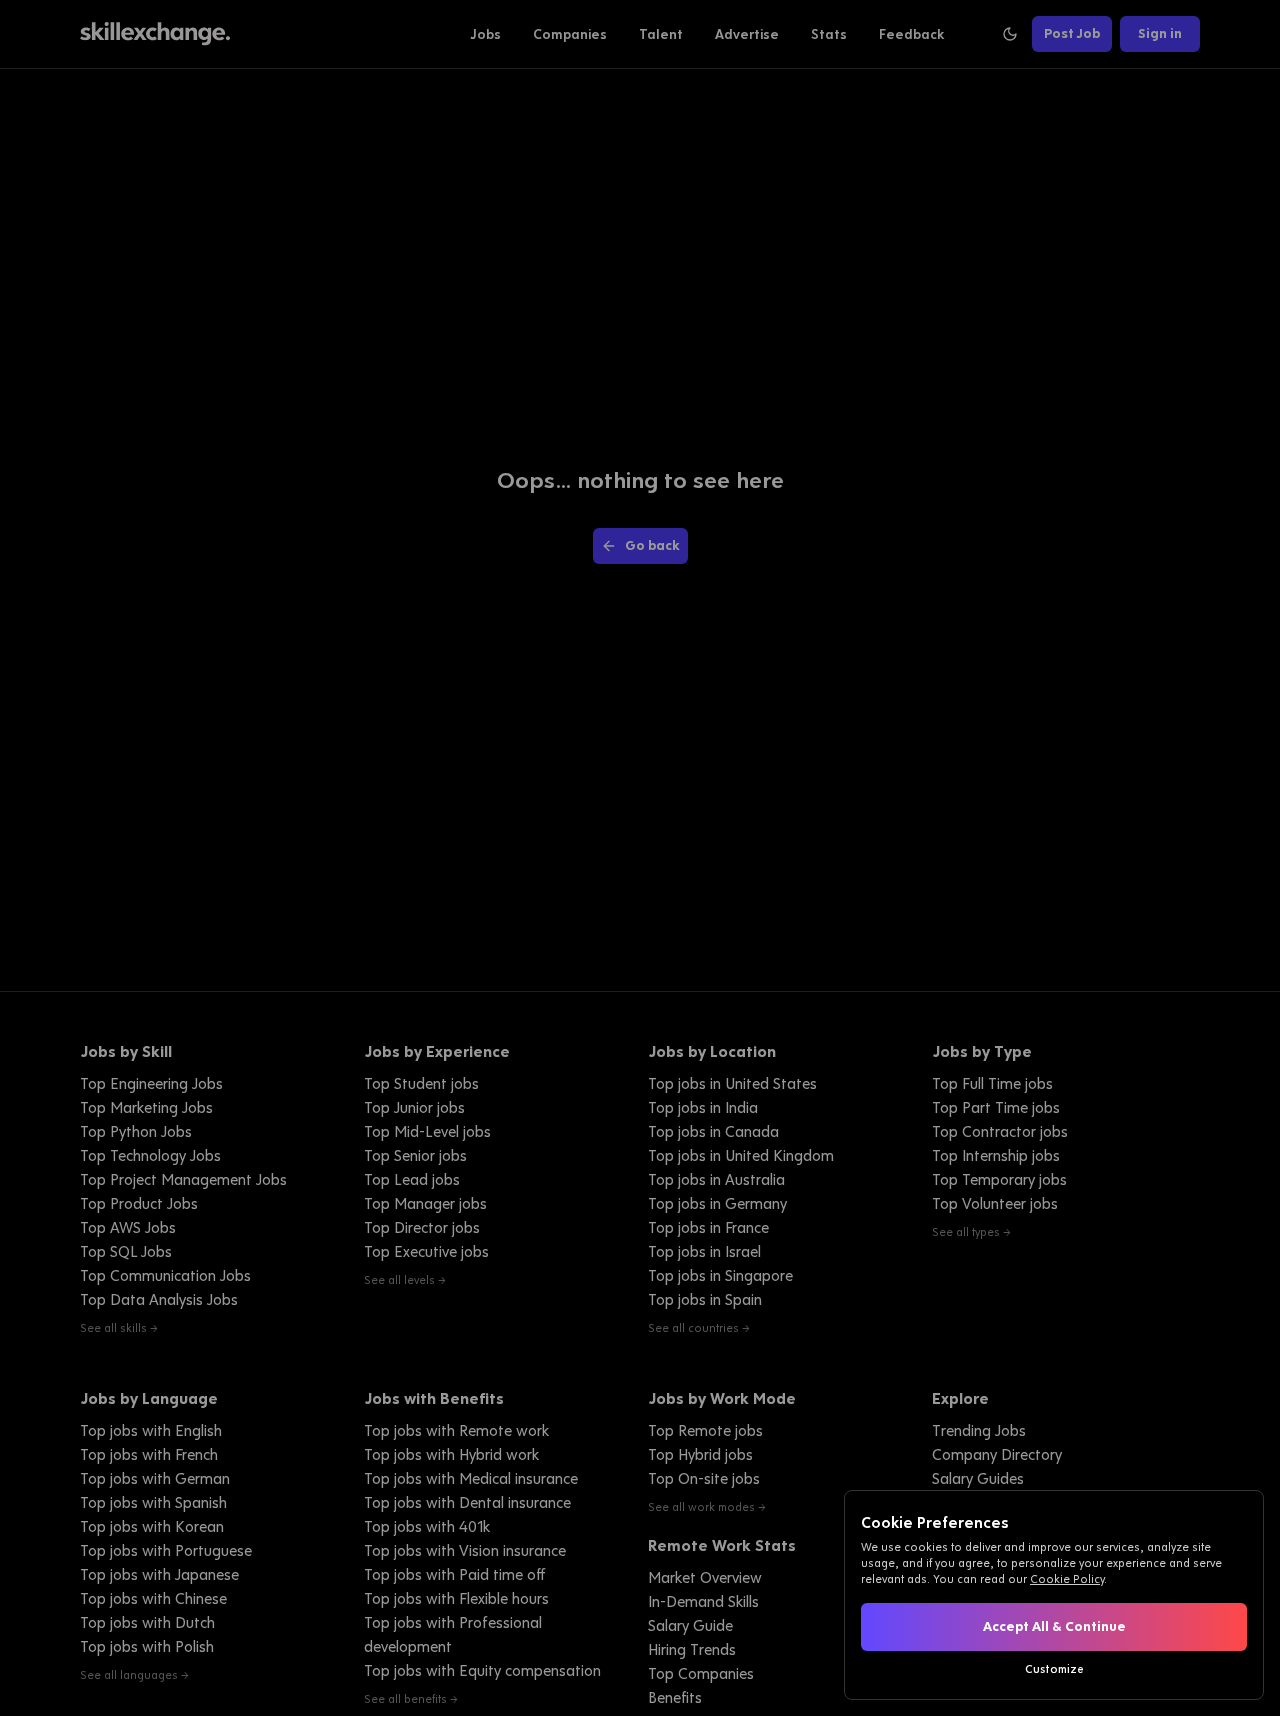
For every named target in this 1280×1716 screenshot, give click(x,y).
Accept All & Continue (1054, 1626)
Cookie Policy (1067, 1579)
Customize (1054, 1669)
